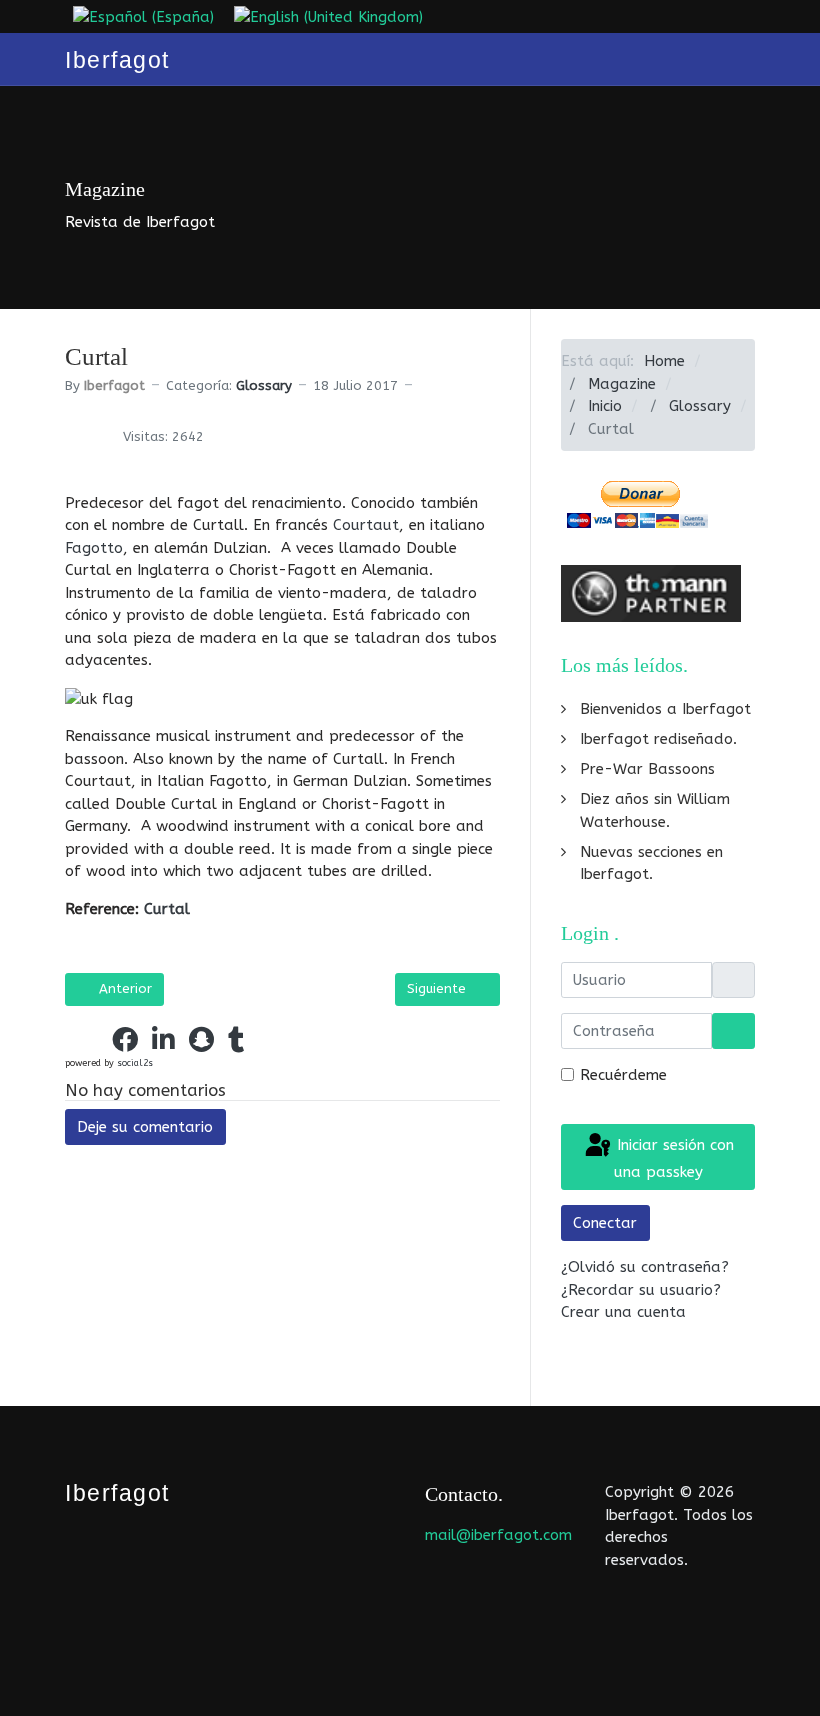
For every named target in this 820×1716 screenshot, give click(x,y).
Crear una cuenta (626, 1312)
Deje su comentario (145, 1127)
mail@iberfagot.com (498, 1535)
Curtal (167, 909)
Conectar (605, 1223)
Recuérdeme (623, 1075)
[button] (85, 1039)
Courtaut (366, 525)
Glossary (264, 385)
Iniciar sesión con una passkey (673, 1158)
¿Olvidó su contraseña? (645, 1267)
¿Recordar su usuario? (641, 1290)
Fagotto (94, 548)
